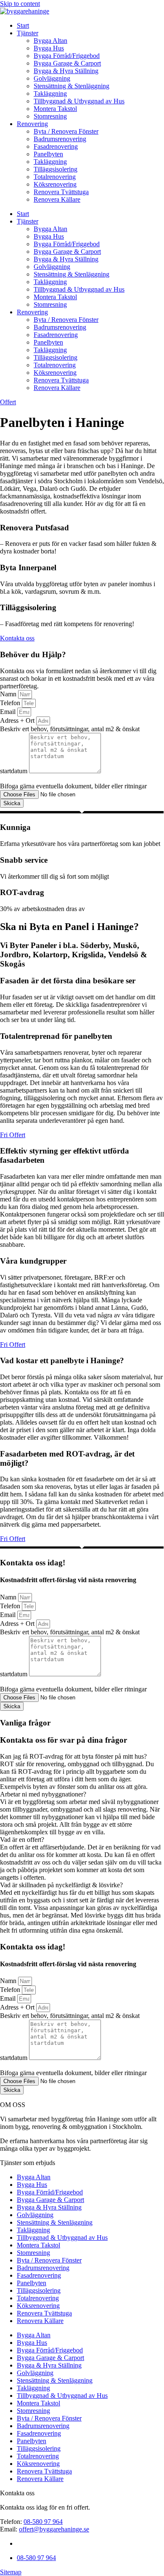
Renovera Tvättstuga (61, 192)
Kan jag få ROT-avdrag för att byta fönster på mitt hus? (73, 1756)
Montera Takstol (55, 109)
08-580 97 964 (43, 2522)
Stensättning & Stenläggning (71, 86)
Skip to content (20, 4)
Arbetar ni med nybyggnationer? (43, 1794)
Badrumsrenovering (60, 139)
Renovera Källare (57, 199)
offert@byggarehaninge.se (54, 2529)
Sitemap (11, 2572)
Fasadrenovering (56, 146)
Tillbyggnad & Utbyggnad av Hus (79, 101)
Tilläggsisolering (56, 169)
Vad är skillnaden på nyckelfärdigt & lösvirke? (61, 1885)
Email (9, 712)
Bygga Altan (50, 41)
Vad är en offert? (22, 1840)
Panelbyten (48, 154)
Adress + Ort (18, 720)
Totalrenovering (55, 177)
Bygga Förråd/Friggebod (67, 56)
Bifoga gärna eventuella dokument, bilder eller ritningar (73, 786)
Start (23, 25)
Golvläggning (52, 78)
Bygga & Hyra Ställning (66, 71)
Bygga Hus (49, 48)
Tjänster (28, 33)
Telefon (11, 703)
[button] (82, 1757)
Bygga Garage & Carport (67, 63)
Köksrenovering (55, 184)
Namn (9, 694)
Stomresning (50, 116)
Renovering (32, 124)
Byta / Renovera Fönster (66, 131)
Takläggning (50, 94)
